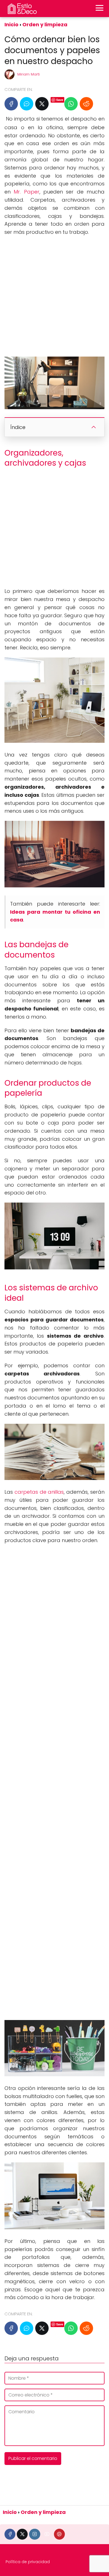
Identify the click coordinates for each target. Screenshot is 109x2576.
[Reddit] (86, 104)
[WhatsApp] (71, 104)
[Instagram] (35, 2534)
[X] (42, 104)
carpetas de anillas (39, 1492)
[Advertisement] (54, 296)
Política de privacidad (28, 2562)
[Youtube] (47, 2534)
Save (60, 100)
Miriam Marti (29, 74)
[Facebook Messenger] (27, 104)
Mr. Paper (26, 192)
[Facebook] (11, 104)
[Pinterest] (59, 2534)
